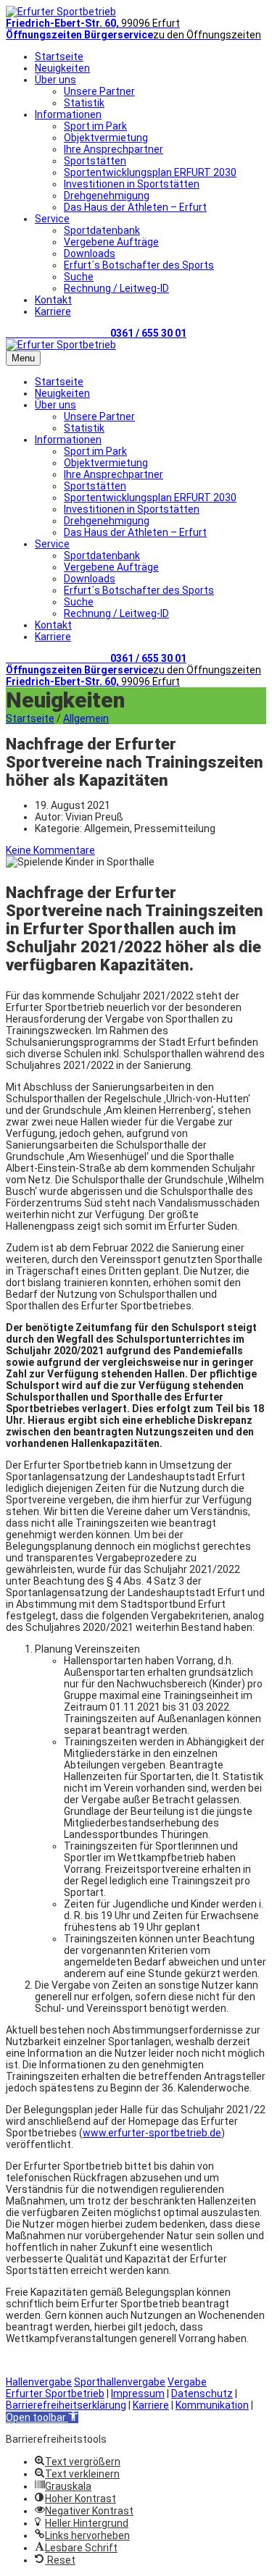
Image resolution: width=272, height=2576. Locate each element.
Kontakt (53, 300)
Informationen (68, 114)
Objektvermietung (106, 138)
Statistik (84, 103)
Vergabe (187, 2382)
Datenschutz (202, 2394)
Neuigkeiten (62, 68)
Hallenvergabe (39, 2382)
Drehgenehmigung (107, 196)
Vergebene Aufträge (111, 242)
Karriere (53, 311)
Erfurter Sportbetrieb (55, 2394)
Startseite (59, 56)
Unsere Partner (99, 91)
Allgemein (86, 718)
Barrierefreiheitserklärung (66, 2405)
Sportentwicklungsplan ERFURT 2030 (150, 172)
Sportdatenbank (102, 230)
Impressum (138, 2394)
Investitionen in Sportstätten (132, 184)
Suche (79, 277)
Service (52, 219)
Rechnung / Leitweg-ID (116, 288)
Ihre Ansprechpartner (114, 149)
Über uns (55, 80)
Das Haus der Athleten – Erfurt (135, 207)
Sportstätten (95, 161)
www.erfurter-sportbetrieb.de (152, 2133)
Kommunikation (212, 2405)
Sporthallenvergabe (120, 2382)
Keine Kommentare (50, 850)
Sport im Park (95, 126)
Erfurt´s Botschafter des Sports (139, 265)
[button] (42, 2417)
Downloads (90, 253)
